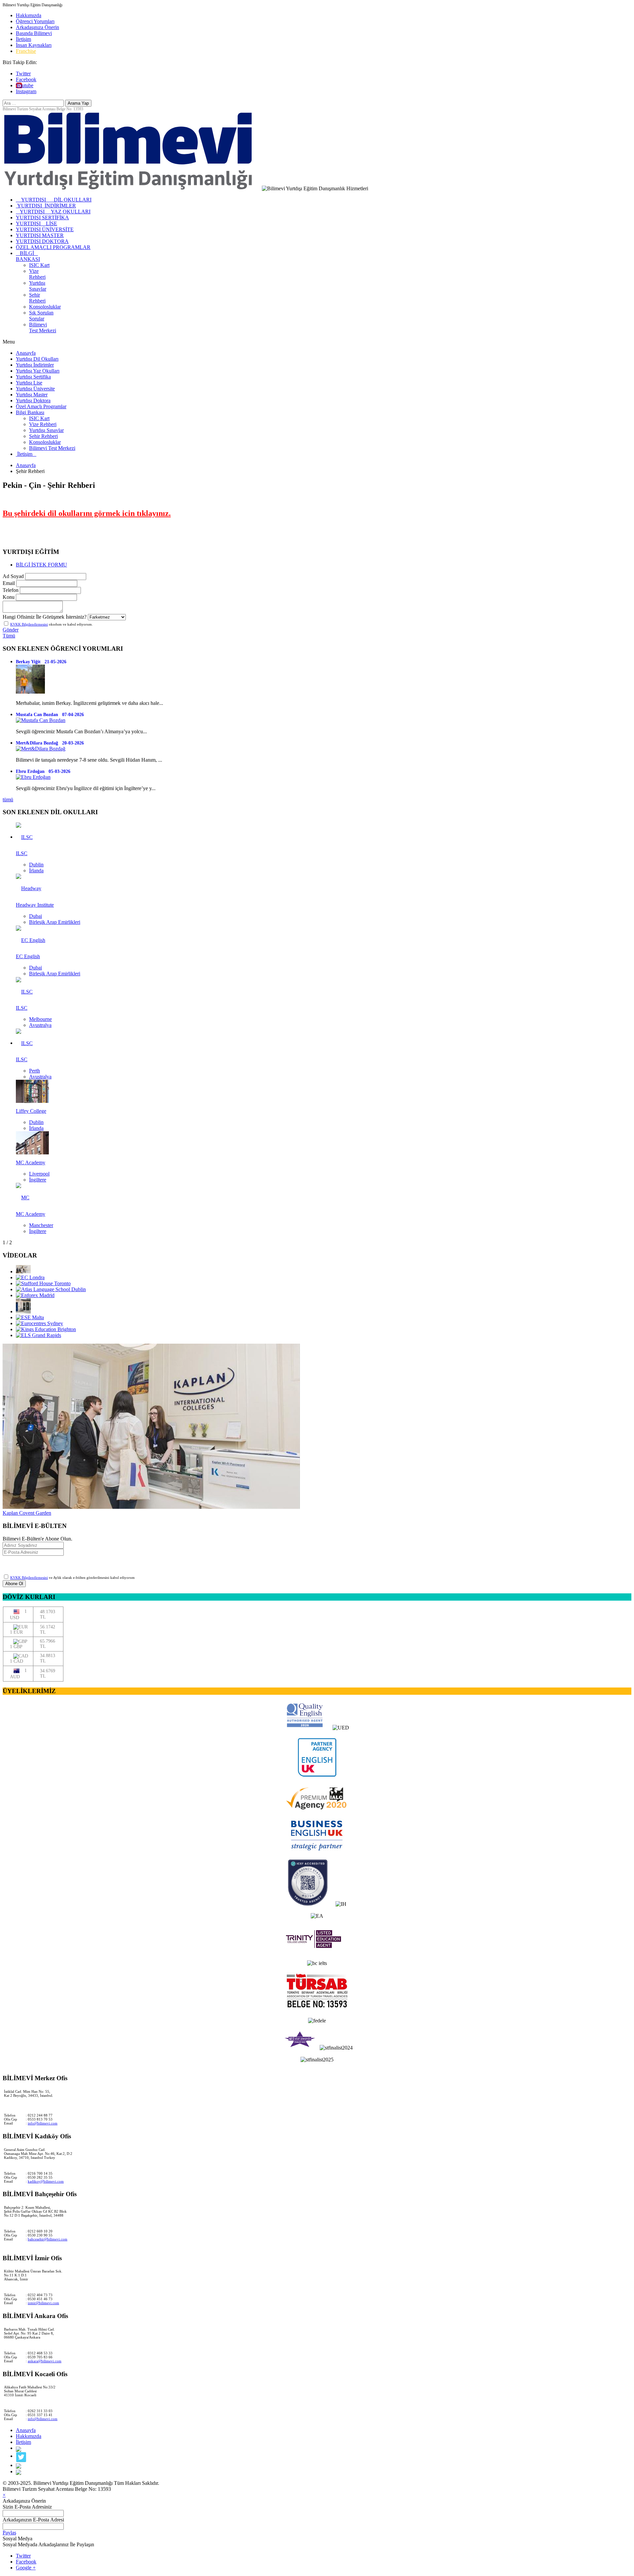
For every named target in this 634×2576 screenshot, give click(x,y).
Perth (35, 1071)
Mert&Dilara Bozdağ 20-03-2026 (50, 743)
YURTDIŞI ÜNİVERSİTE (45, 229)
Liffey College (31, 1111)
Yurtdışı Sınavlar (38, 286)
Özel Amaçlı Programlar (41, 406)
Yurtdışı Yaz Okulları (38, 371)
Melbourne (40, 1019)
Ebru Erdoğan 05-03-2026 (43, 771)
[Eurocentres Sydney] (39, 1323)
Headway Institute (35, 905)
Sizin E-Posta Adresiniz (27, 2507)
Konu (9, 597)
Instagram (26, 91)
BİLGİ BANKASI (28, 256)
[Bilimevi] (132, 188)
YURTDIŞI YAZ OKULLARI (53, 212)
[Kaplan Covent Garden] (23, 1271)
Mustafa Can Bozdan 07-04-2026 (50, 715)
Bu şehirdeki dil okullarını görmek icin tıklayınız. (87, 513)
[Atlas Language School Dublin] (51, 1289)
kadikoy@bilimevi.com (46, 2181)
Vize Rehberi (37, 274)
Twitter (23, 73)
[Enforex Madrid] (35, 1295)
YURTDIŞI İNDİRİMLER (46, 206)
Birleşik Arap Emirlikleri (55, 922)
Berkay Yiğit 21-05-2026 (41, 662)
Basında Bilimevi (34, 33)
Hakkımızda (29, 15)
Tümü (9, 636)
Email (9, 583)
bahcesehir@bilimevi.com (48, 2239)
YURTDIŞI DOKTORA (42, 241)
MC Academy (31, 1162)
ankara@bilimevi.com (45, 2361)
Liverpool (39, 1174)
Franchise (26, 51)
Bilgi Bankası (30, 412)
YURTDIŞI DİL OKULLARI (54, 200)
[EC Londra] (30, 1277)
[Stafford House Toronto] (43, 1283)
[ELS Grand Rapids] (38, 1335)
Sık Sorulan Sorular (41, 316)
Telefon (11, 590)
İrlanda (36, 871)
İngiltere (38, 1180)
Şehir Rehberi (37, 298)
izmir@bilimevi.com (43, 2303)
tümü (8, 799)
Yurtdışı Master (32, 395)
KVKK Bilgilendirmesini (29, 624)
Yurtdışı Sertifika (33, 377)
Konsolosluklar (45, 307)
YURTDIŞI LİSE (36, 223)
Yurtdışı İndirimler (35, 365)
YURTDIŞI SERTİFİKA (42, 218)
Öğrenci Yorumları (35, 21)
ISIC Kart (39, 265)
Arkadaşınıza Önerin (37, 27)
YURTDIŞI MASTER (40, 235)
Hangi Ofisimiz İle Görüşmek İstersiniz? (45, 617)
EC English (28, 956)
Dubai (35, 916)
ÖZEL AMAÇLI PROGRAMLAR (53, 247)
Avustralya (40, 1025)
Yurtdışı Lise (29, 383)
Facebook (26, 79)
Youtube (25, 85)
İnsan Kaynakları (34, 45)
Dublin (36, 865)
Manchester (41, 1225)
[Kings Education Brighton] (46, 1329)
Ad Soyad (13, 576)
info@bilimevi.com (43, 2123)
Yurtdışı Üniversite (35, 389)
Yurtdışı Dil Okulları (37, 359)
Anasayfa (26, 353)
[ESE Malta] (30, 1317)
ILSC (22, 853)
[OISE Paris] (23, 1311)
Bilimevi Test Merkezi (43, 327)
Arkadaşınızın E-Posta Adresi (33, 2520)
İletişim (23, 39)
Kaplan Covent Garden (27, 1513)
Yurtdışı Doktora (33, 400)
